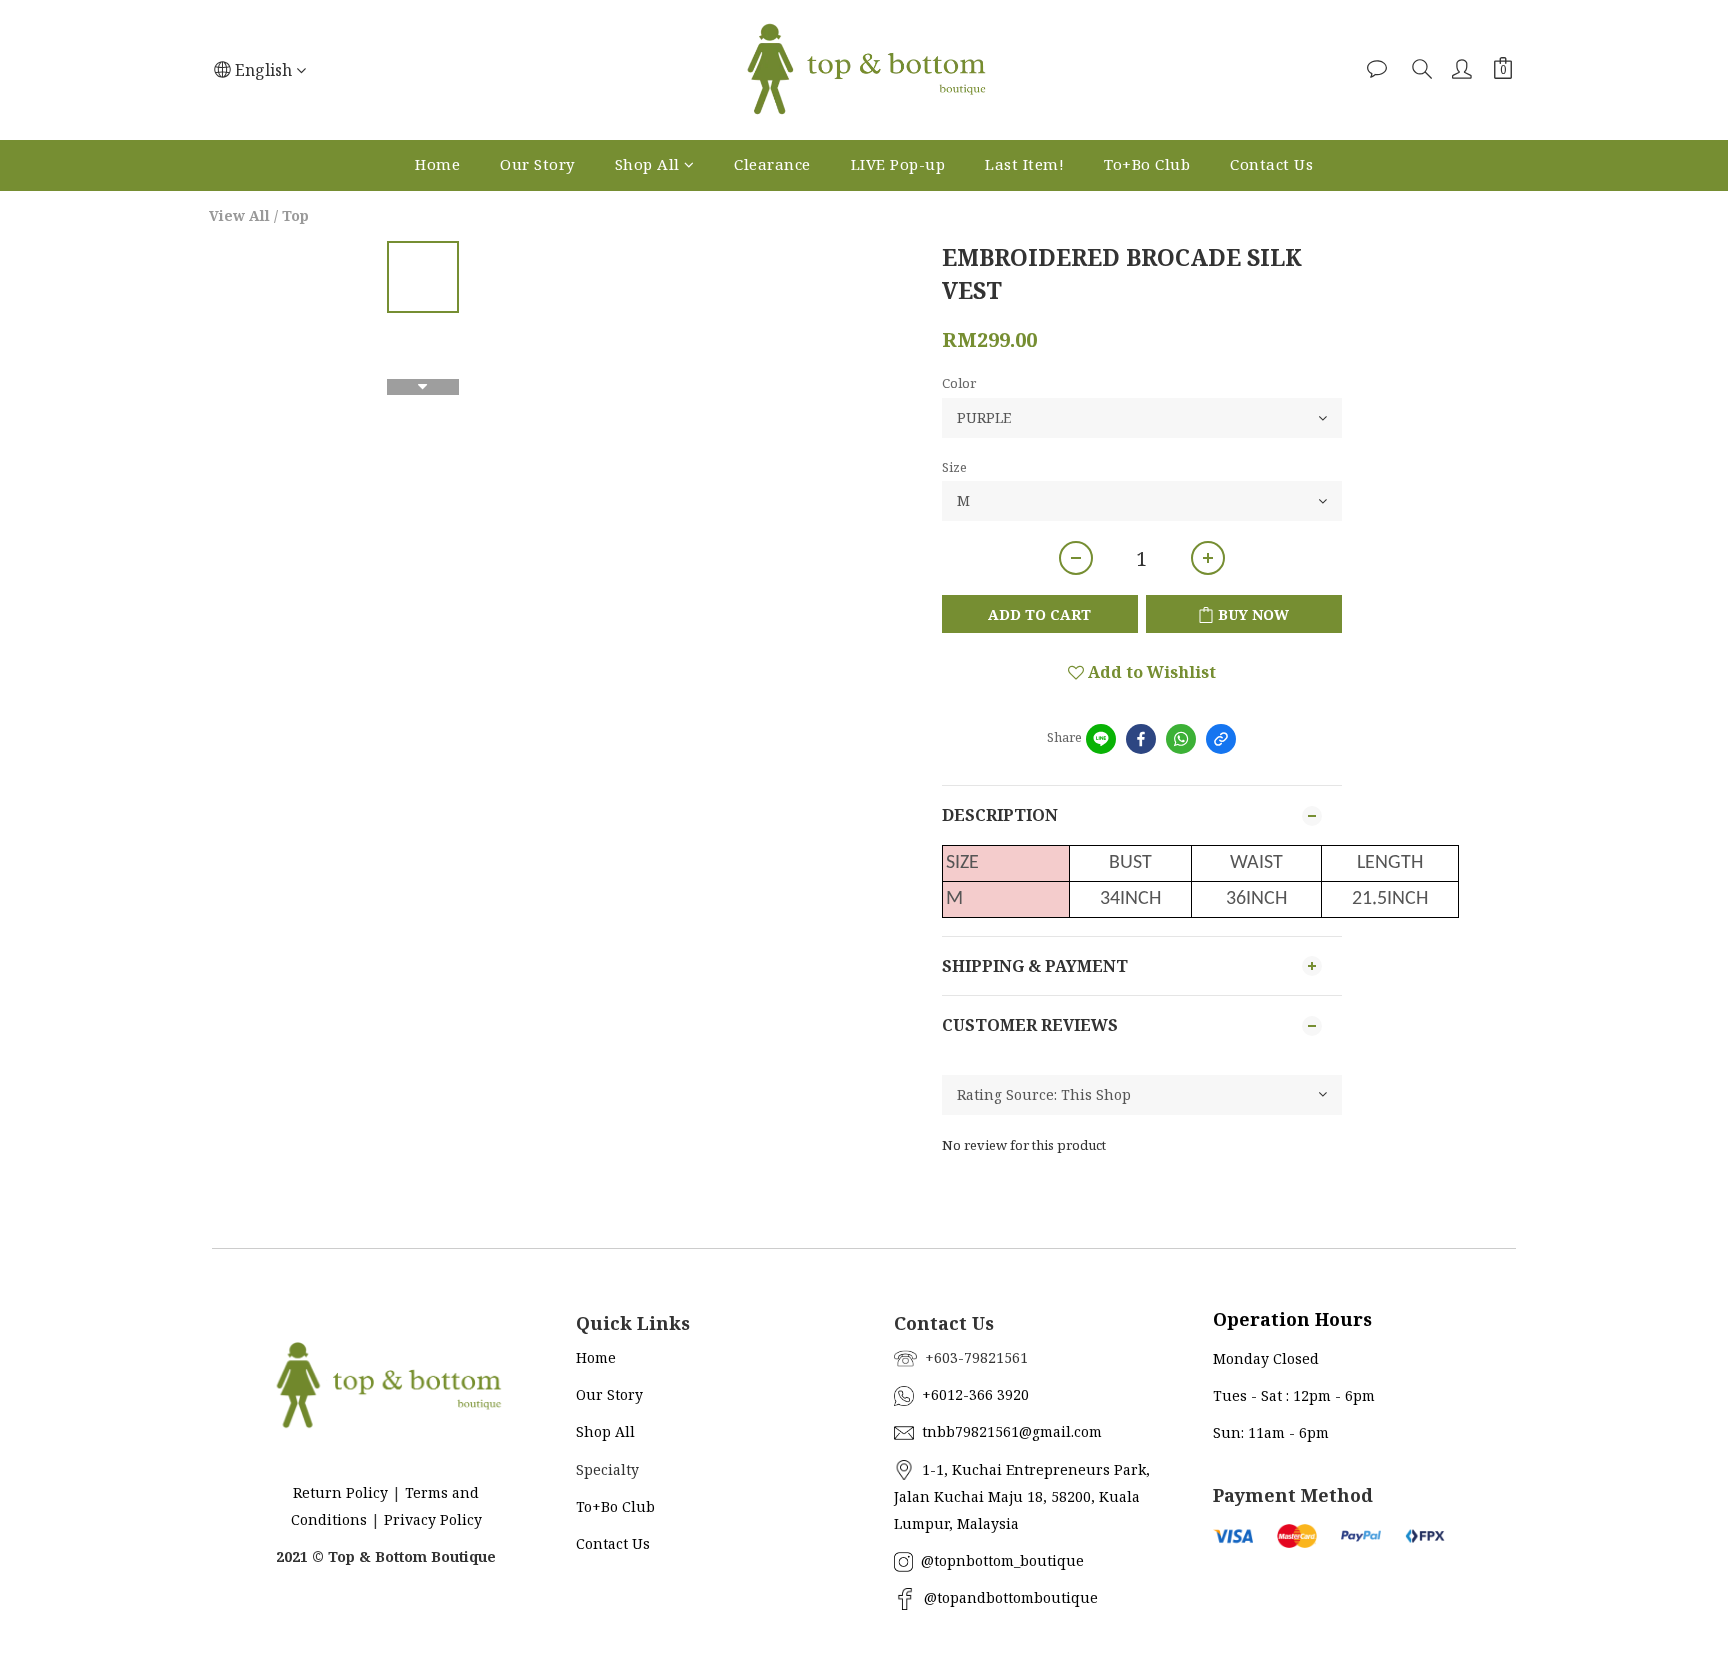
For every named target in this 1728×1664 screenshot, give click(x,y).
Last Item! (1024, 164)
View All (239, 215)
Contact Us (1271, 164)
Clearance (772, 164)
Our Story (537, 164)
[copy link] (1221, 739)
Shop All (647, 164)
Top (295, 215)
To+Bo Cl (606, 1506)
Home (437, 164)
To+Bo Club (1147, 164)
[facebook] (1141, 739)
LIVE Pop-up (898, 164)
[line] (1101, 739)
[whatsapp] (1181, 739)
